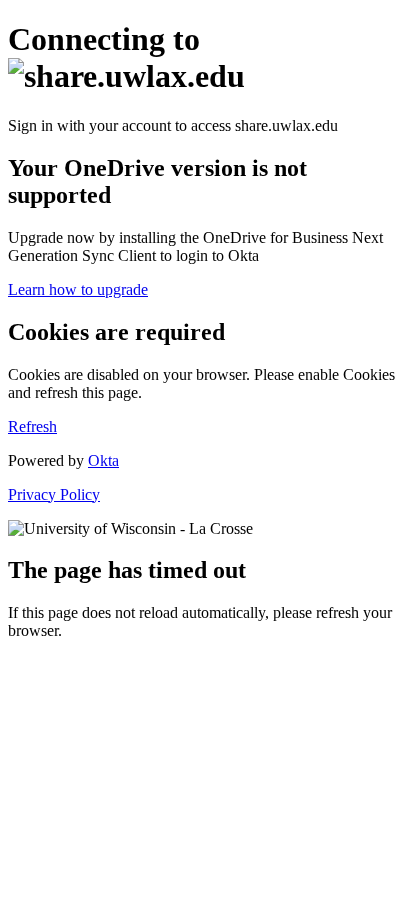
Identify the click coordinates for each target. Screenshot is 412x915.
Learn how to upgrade (78, 289)
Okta (103, 460)
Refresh (32, 426)
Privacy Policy (54, 494)
